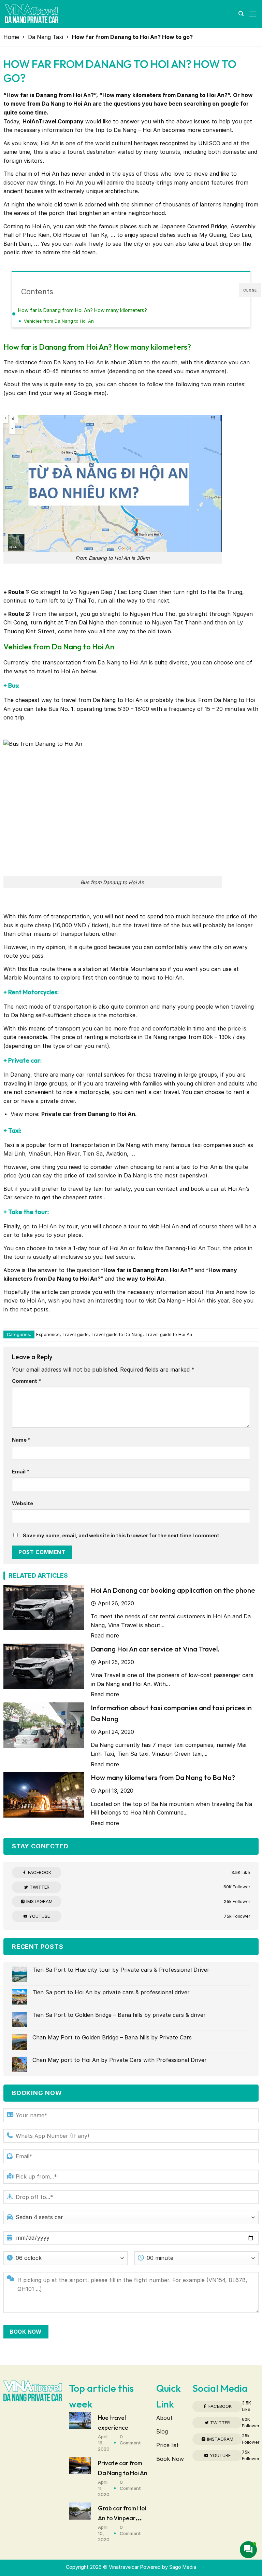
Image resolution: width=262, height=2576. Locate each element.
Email (21, 1472)
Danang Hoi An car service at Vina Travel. (155, 1649)
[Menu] (253, 14)
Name (21, 1440)
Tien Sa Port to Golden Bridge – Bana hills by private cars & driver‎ (119, 2015)
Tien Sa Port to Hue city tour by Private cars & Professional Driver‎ (121, 1970)
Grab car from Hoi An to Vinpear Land (122, 2518)
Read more (105, 1635)
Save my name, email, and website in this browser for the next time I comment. (122, 1535)
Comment (26, 1381)
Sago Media (183, 2567)
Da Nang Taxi (46, 37)
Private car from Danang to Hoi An (88, 1114)
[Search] (241, 14)
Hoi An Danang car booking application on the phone (173, 1590)
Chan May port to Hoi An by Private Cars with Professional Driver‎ (120, 2060)
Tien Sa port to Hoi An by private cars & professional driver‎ (111, 1992)
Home (11, 37)
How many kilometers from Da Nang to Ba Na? (163, 1777)
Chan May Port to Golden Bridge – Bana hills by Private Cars (112, 2038)
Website (23, 1503)
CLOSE (250, 290)
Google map (89, 393)
